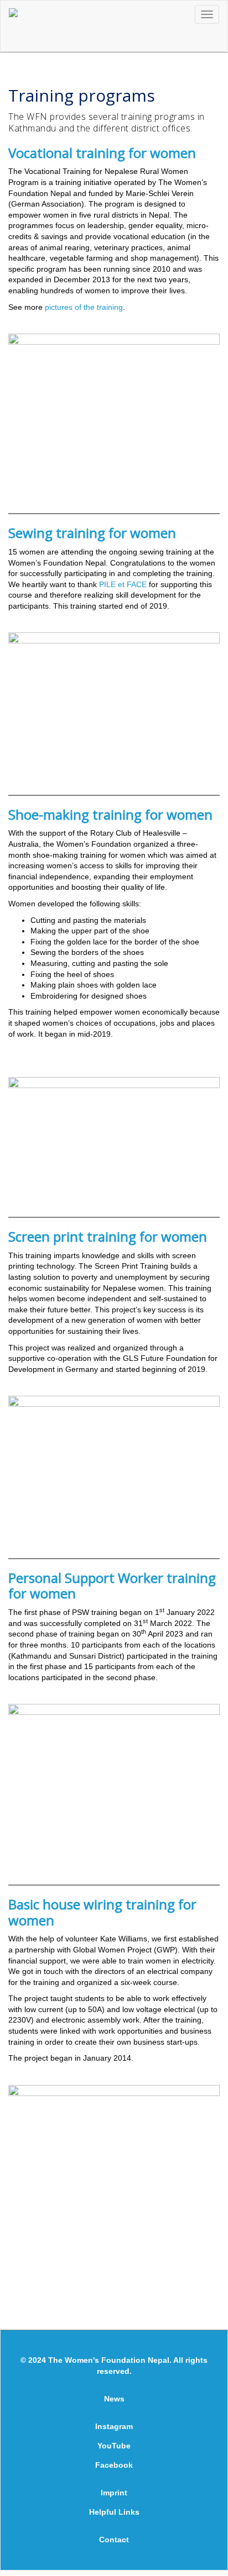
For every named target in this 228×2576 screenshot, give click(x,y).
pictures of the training (84, 307)
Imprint (114, 2493)
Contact (114, 2540)
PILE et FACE (123, 584)
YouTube (114, 2446)
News (114, 2399)
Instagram (114, 2426)
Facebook (114, 2465)
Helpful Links (114, 2512)
